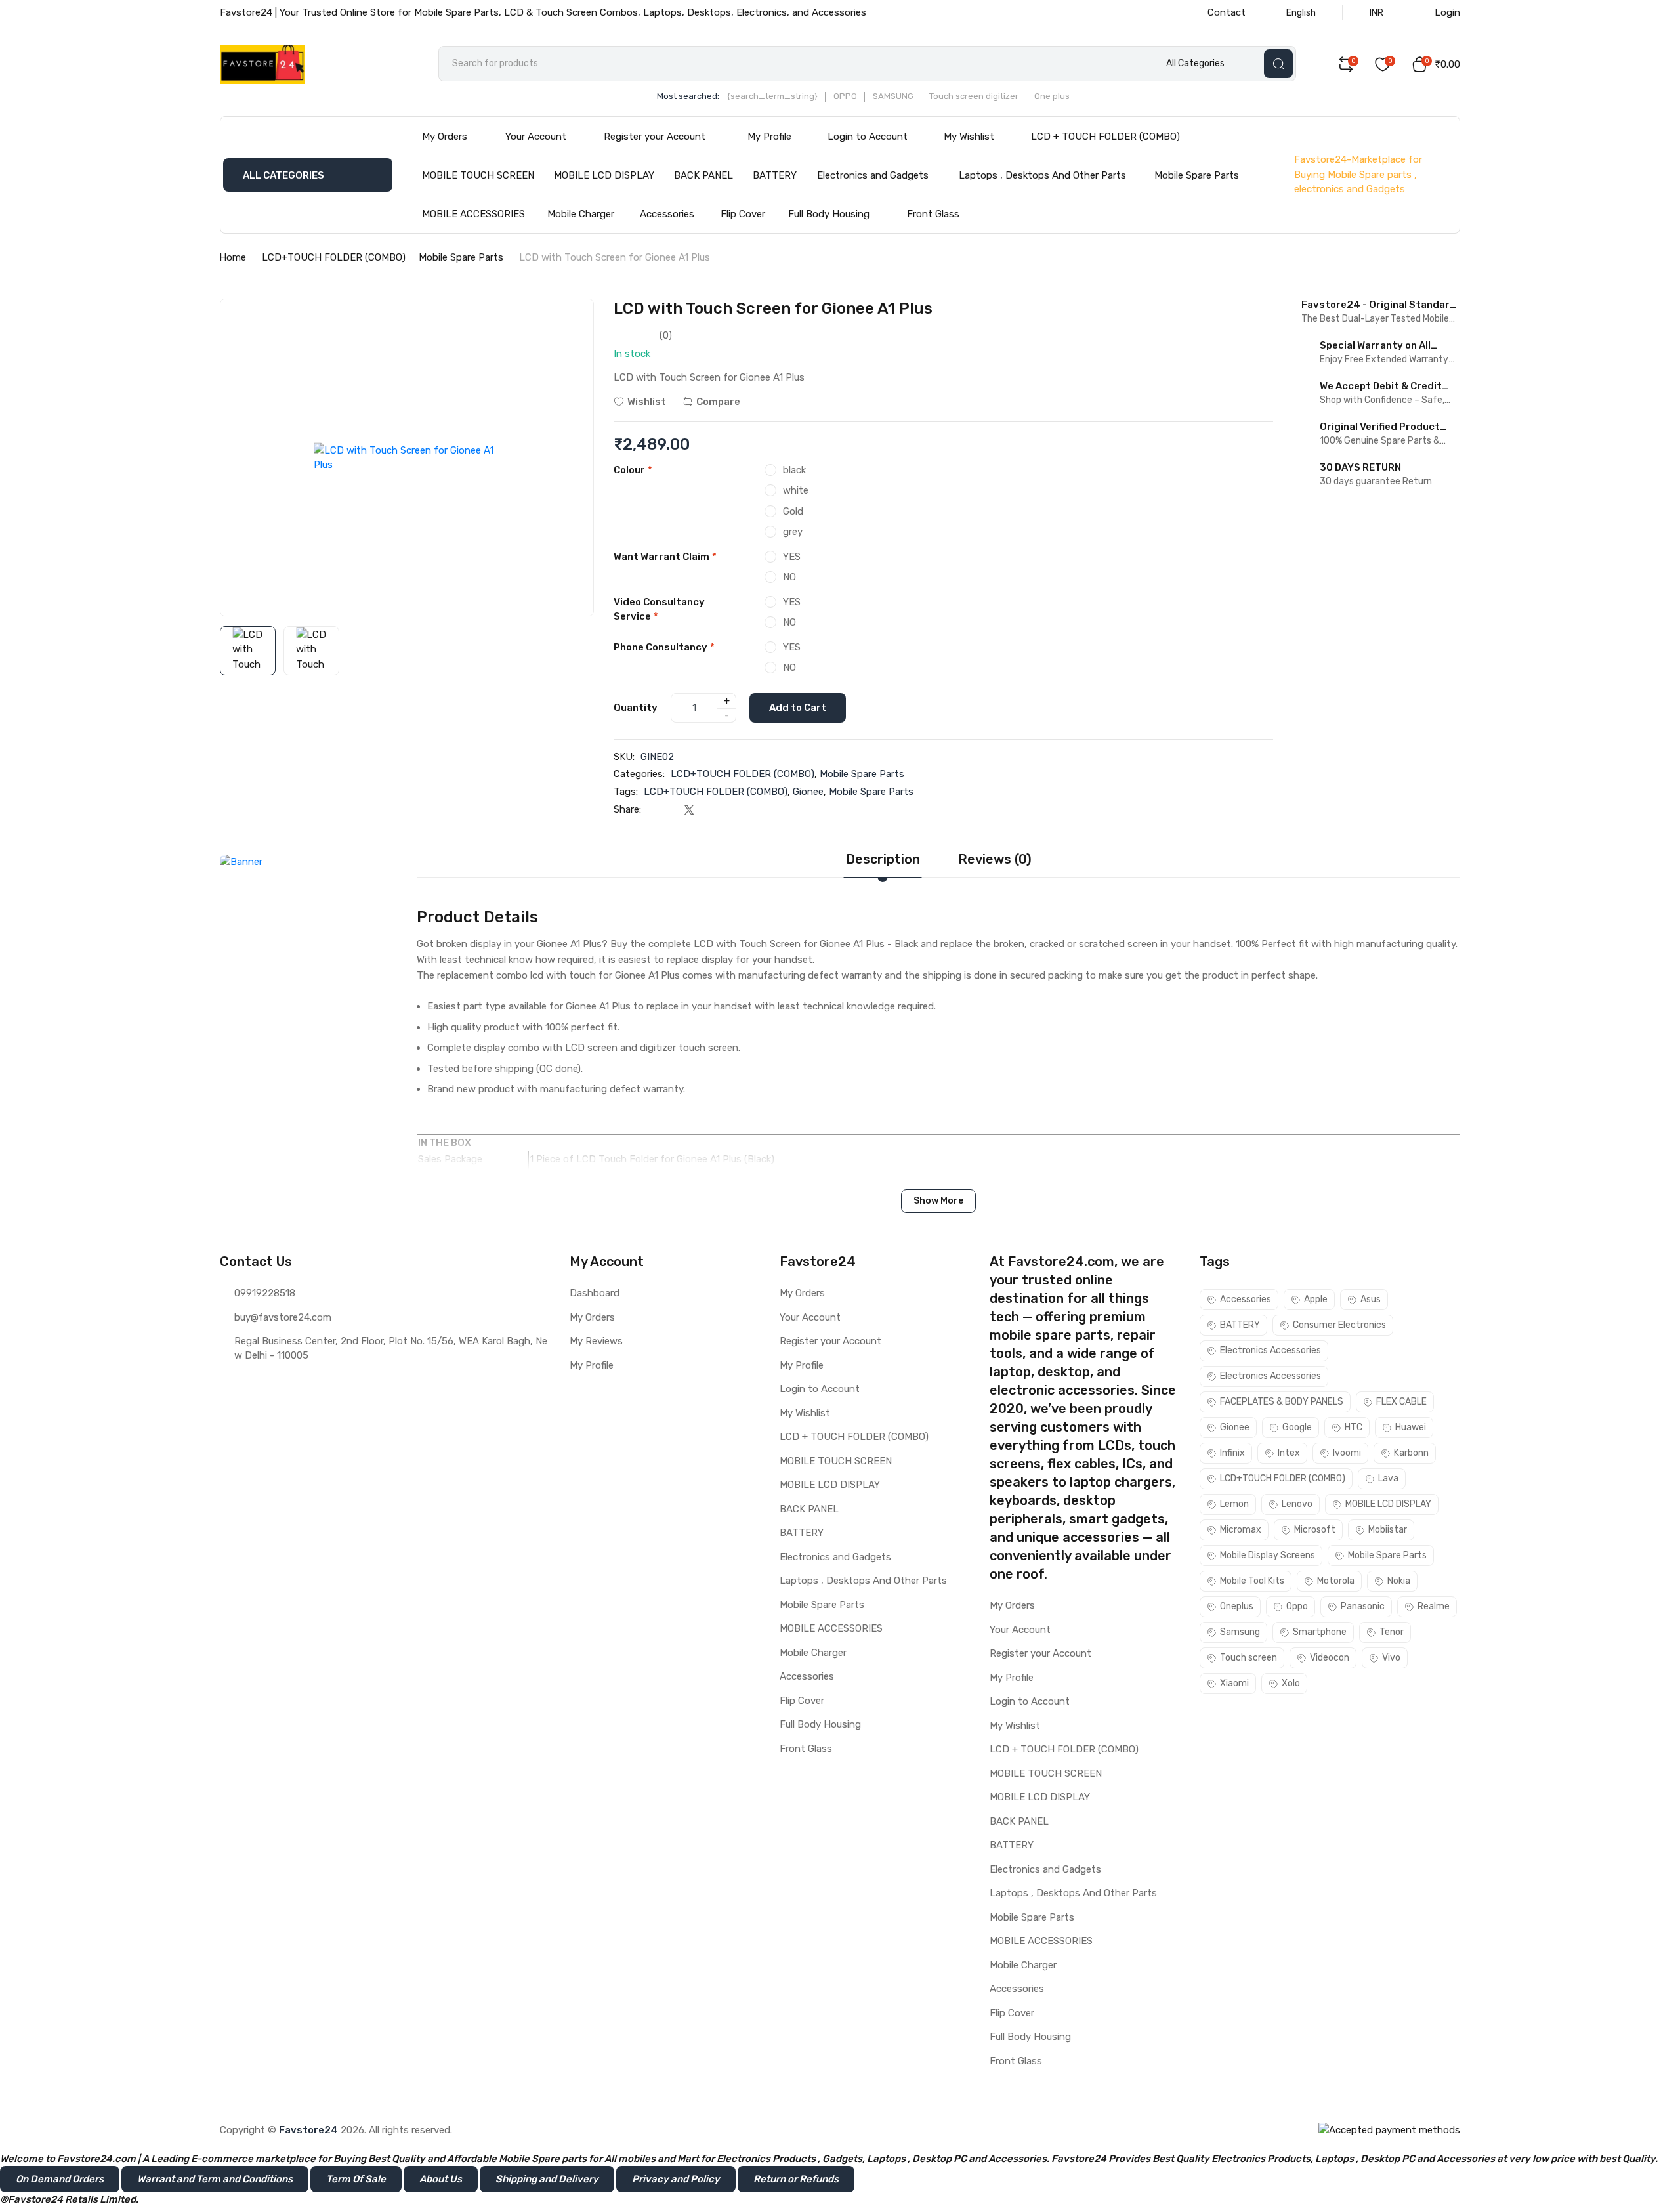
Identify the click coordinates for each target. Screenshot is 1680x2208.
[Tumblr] (741, 810)
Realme (1434, 1606)
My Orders (445, 137)
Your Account (536, 137)
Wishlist (647, 402)
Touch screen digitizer (974, 96)
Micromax (1241, 1530)
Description (883, 859)
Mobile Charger (581, 214)
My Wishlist (969, 137)
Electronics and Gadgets (873, 175)
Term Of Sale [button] (356, 2179)
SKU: (624, 757)
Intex (1289, 1453)
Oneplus (1237, 1606)
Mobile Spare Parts (1197, 175)
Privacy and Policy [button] (676, 2179)
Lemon (1234, 1504)
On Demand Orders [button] (60, 2179)
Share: (627, 809)
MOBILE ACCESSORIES (473, 214)
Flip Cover (743, 214)
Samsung (1240, 1632)
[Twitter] (689, 810)
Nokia (1399, 1581)
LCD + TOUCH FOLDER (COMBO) (1105, 137)
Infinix (1232, 1453)
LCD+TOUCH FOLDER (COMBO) (334, 257)
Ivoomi (1347, 1453)
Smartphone (1320, 1632)
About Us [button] (441, 2179)
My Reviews (596, 1341)
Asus (1371, 1299)
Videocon (1330, 1658)
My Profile (769, 137)
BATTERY (775, 175)
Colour (633, 470)
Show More (938, 1201)
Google (1297, 1427)
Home (233, 257)
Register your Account (655, 137)
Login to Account (868, 137)
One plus (1052, 96)
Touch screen (1249, 1658)
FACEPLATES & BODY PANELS (1282, 1402)
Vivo (1391, 1658)
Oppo (1297, 1606)
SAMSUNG (893, 96)
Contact (1227, 12)
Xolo (1291, 1683)
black (794, 470)
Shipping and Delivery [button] (547, 2179)
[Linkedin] (715, 810)
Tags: (626, 792)
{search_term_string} (772, 96)
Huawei (1411, 1427)
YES (792, 557)
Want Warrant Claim (665, 557)
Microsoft (1315, 1530)
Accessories (667, 214)
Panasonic (1363, 1606)
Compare (718, 402)
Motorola (1336, 1581)
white (796, 490)
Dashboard (595, 1293)
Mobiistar (1388, 1530)
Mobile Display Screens (1268, 1555)
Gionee (808, 792)
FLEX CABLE (1401, 1402)
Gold (793, 511)
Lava (1388, 1478)
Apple (1316, 1299)
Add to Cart (798, 708)
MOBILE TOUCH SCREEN (478, 175)
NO (789, 577)
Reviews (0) (995, 859)
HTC (1354, 1427)
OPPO (845, 96)
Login (1447, 12)
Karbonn (1411, 1453)
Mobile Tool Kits (1252, 1581)
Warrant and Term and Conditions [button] (215, 2179)
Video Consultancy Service (659, 609)
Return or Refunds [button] (796, 2179)
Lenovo (1297, 1504)
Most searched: (688, 96)
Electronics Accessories (1270, 1350)
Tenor (1392, 1632)
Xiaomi (1234, 1683)
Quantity (636, 708)
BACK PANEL (703, 175)
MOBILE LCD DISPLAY (604, 175)
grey (793, 532)
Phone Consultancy (664, 647)
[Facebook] (662, 810)
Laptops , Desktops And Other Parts (1042, 175)
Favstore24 (308, 2130)
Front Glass (933, 214)
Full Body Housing (829, 214)
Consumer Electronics (1339, 1325)
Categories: (639, 774)
